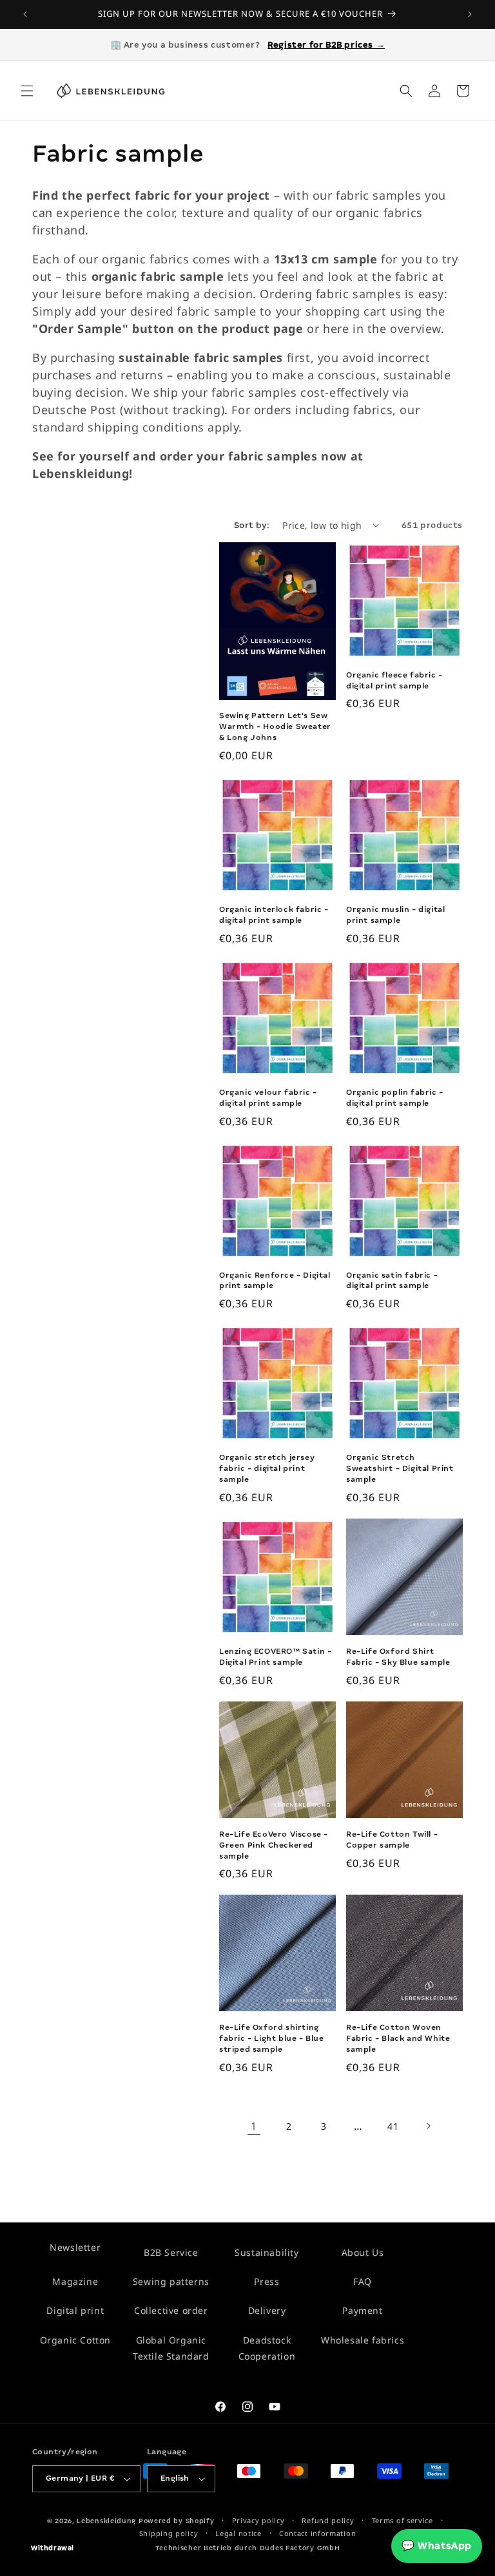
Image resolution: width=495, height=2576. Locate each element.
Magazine (75, 2281)
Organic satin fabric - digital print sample (392, 1281)
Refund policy (328, 2520)
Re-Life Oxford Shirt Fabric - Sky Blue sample (398, 1657)
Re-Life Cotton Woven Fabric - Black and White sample (398, 2038)
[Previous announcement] (25, 14)
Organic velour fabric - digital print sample (268, 1098)
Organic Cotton (75, 2340)
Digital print (75, 2310)
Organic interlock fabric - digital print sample (274, 915)
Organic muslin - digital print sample (395, 915)
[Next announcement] (470, 14)
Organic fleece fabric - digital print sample (394, 680)
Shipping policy (169, 2533)
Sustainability (267, 2252)
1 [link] (254, 2126)
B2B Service (171, 2252)
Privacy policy (258, 2520)
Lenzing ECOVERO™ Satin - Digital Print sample (275, 1657)
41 (393, 2126)
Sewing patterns (171, 2281)
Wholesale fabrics (363, 2340)
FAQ (363, 2281)
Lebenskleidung (106, 2521)
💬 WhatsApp (437, 2546)
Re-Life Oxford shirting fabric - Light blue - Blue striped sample (272, 2038)
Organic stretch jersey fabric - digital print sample (267, 1468)
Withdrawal (53, 2548)
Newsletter (75, 2247)
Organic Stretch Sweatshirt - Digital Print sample (400, 1468)
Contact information (317, 2533)
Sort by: (252, 525)
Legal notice (238, 2533)
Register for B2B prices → (326, 45)
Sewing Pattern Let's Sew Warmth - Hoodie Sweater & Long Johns (275, 726)
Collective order (171, 2310)
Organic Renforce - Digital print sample (275, 1281)
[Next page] (428, 2126)
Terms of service (403, 2520)
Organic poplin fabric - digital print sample (395, 1098)
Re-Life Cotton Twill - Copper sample (392, 1840)
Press (267, 2281)
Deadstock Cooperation (267, 2348)
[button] (27, 91)
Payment (362, 2310)
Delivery (267, 2310)
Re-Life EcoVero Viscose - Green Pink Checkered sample (274, 1845)
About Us (363, 2252)
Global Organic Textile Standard (171, 2348)
